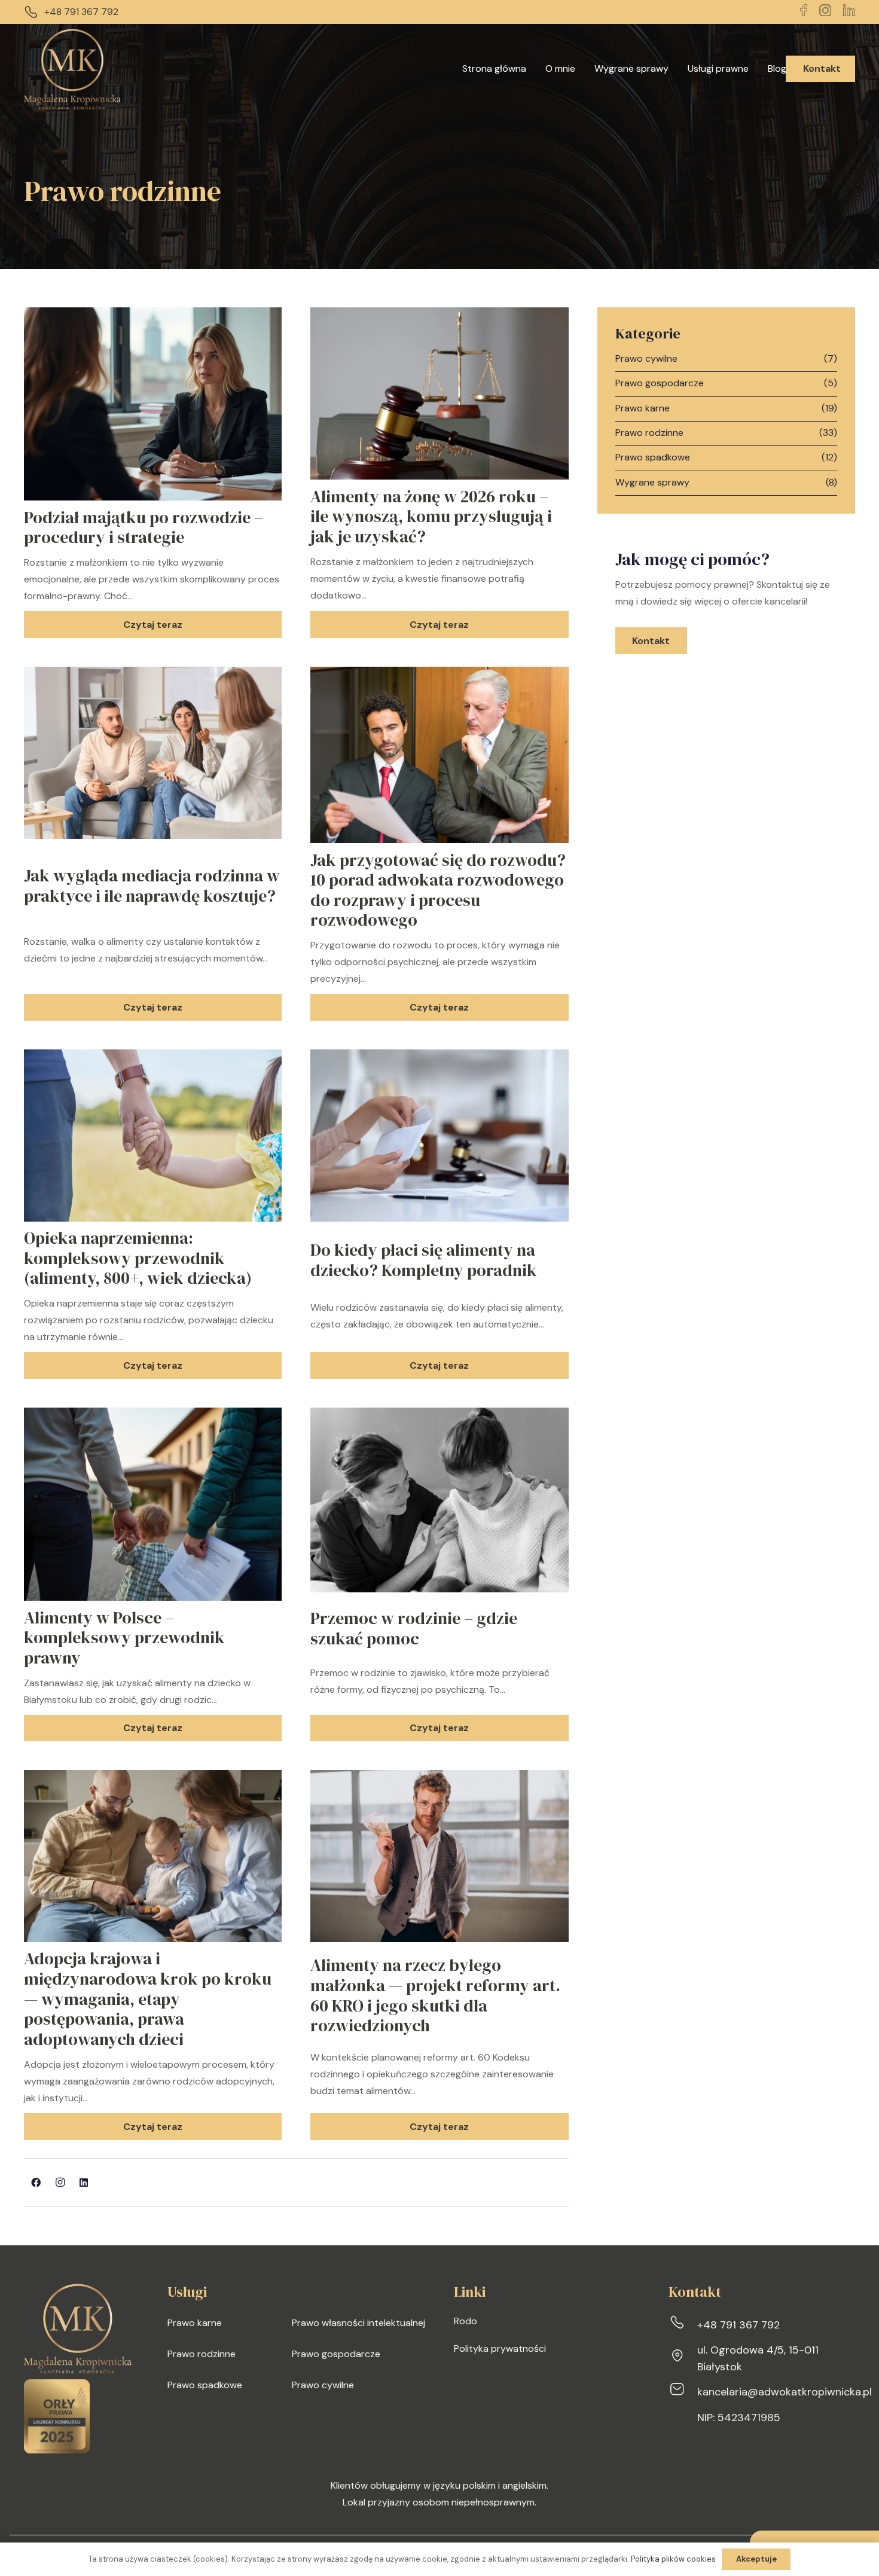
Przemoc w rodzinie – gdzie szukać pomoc (414, 1628)
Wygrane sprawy (652, 482)
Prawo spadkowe (653, 457)
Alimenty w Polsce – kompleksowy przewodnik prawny (124, 1638)
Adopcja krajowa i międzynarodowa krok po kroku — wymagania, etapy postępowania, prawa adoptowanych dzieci (148, 1998)
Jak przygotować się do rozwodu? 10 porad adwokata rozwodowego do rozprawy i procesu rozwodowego (438, 890)
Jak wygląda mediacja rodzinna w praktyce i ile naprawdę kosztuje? (152, 886)
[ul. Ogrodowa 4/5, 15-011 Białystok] (683, 2358)
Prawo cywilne (646, 358)
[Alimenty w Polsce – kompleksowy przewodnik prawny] (153, 1416)
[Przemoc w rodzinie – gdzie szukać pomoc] (439, 1416)
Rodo (466, 2321)
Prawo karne (643, 408)
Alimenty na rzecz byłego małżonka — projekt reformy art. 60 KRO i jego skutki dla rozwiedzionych (435, 1995)
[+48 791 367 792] (683, 2325)
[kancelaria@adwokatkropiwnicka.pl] (683, 2392)
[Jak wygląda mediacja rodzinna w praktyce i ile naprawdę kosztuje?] (153, 675)
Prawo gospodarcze (660, 383)
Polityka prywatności (500, 2348)
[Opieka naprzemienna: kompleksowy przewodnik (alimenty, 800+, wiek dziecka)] (153, 1057)
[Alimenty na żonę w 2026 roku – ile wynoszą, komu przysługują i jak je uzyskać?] (439, 315)
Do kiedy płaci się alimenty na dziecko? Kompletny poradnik (424, 1260)
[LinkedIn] (84, 2183)
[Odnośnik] (72, 69)
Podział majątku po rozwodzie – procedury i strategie (144, 527)
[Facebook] (36, 2183)
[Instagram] (60, 2183)
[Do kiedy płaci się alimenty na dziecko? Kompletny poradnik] (439, 1057)
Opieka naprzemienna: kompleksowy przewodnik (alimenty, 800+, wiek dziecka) (138, 1258)
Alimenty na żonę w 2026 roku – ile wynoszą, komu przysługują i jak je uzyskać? (431, 516)
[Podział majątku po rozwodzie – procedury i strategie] (153, 315)
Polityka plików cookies (673, 2559)
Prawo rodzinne (649, 433)
